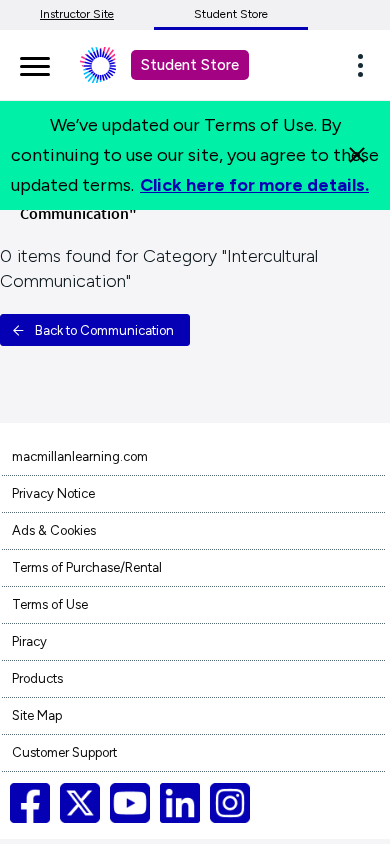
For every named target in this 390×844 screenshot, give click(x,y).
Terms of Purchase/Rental (87, 567)
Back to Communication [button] (104, 330)
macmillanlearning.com (80, 456)
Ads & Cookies (54, 530)
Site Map (37, 715)
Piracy (29, 641)
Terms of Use (50, 604)
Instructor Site (77, 14)
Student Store (231, 14)
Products (37, 678)
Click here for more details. (254, 185)
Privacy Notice (53, 493)
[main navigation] (35, 63)
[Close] (357, 155)
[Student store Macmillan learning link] (113, 65)
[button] (366, 65)
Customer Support (64, 752)
